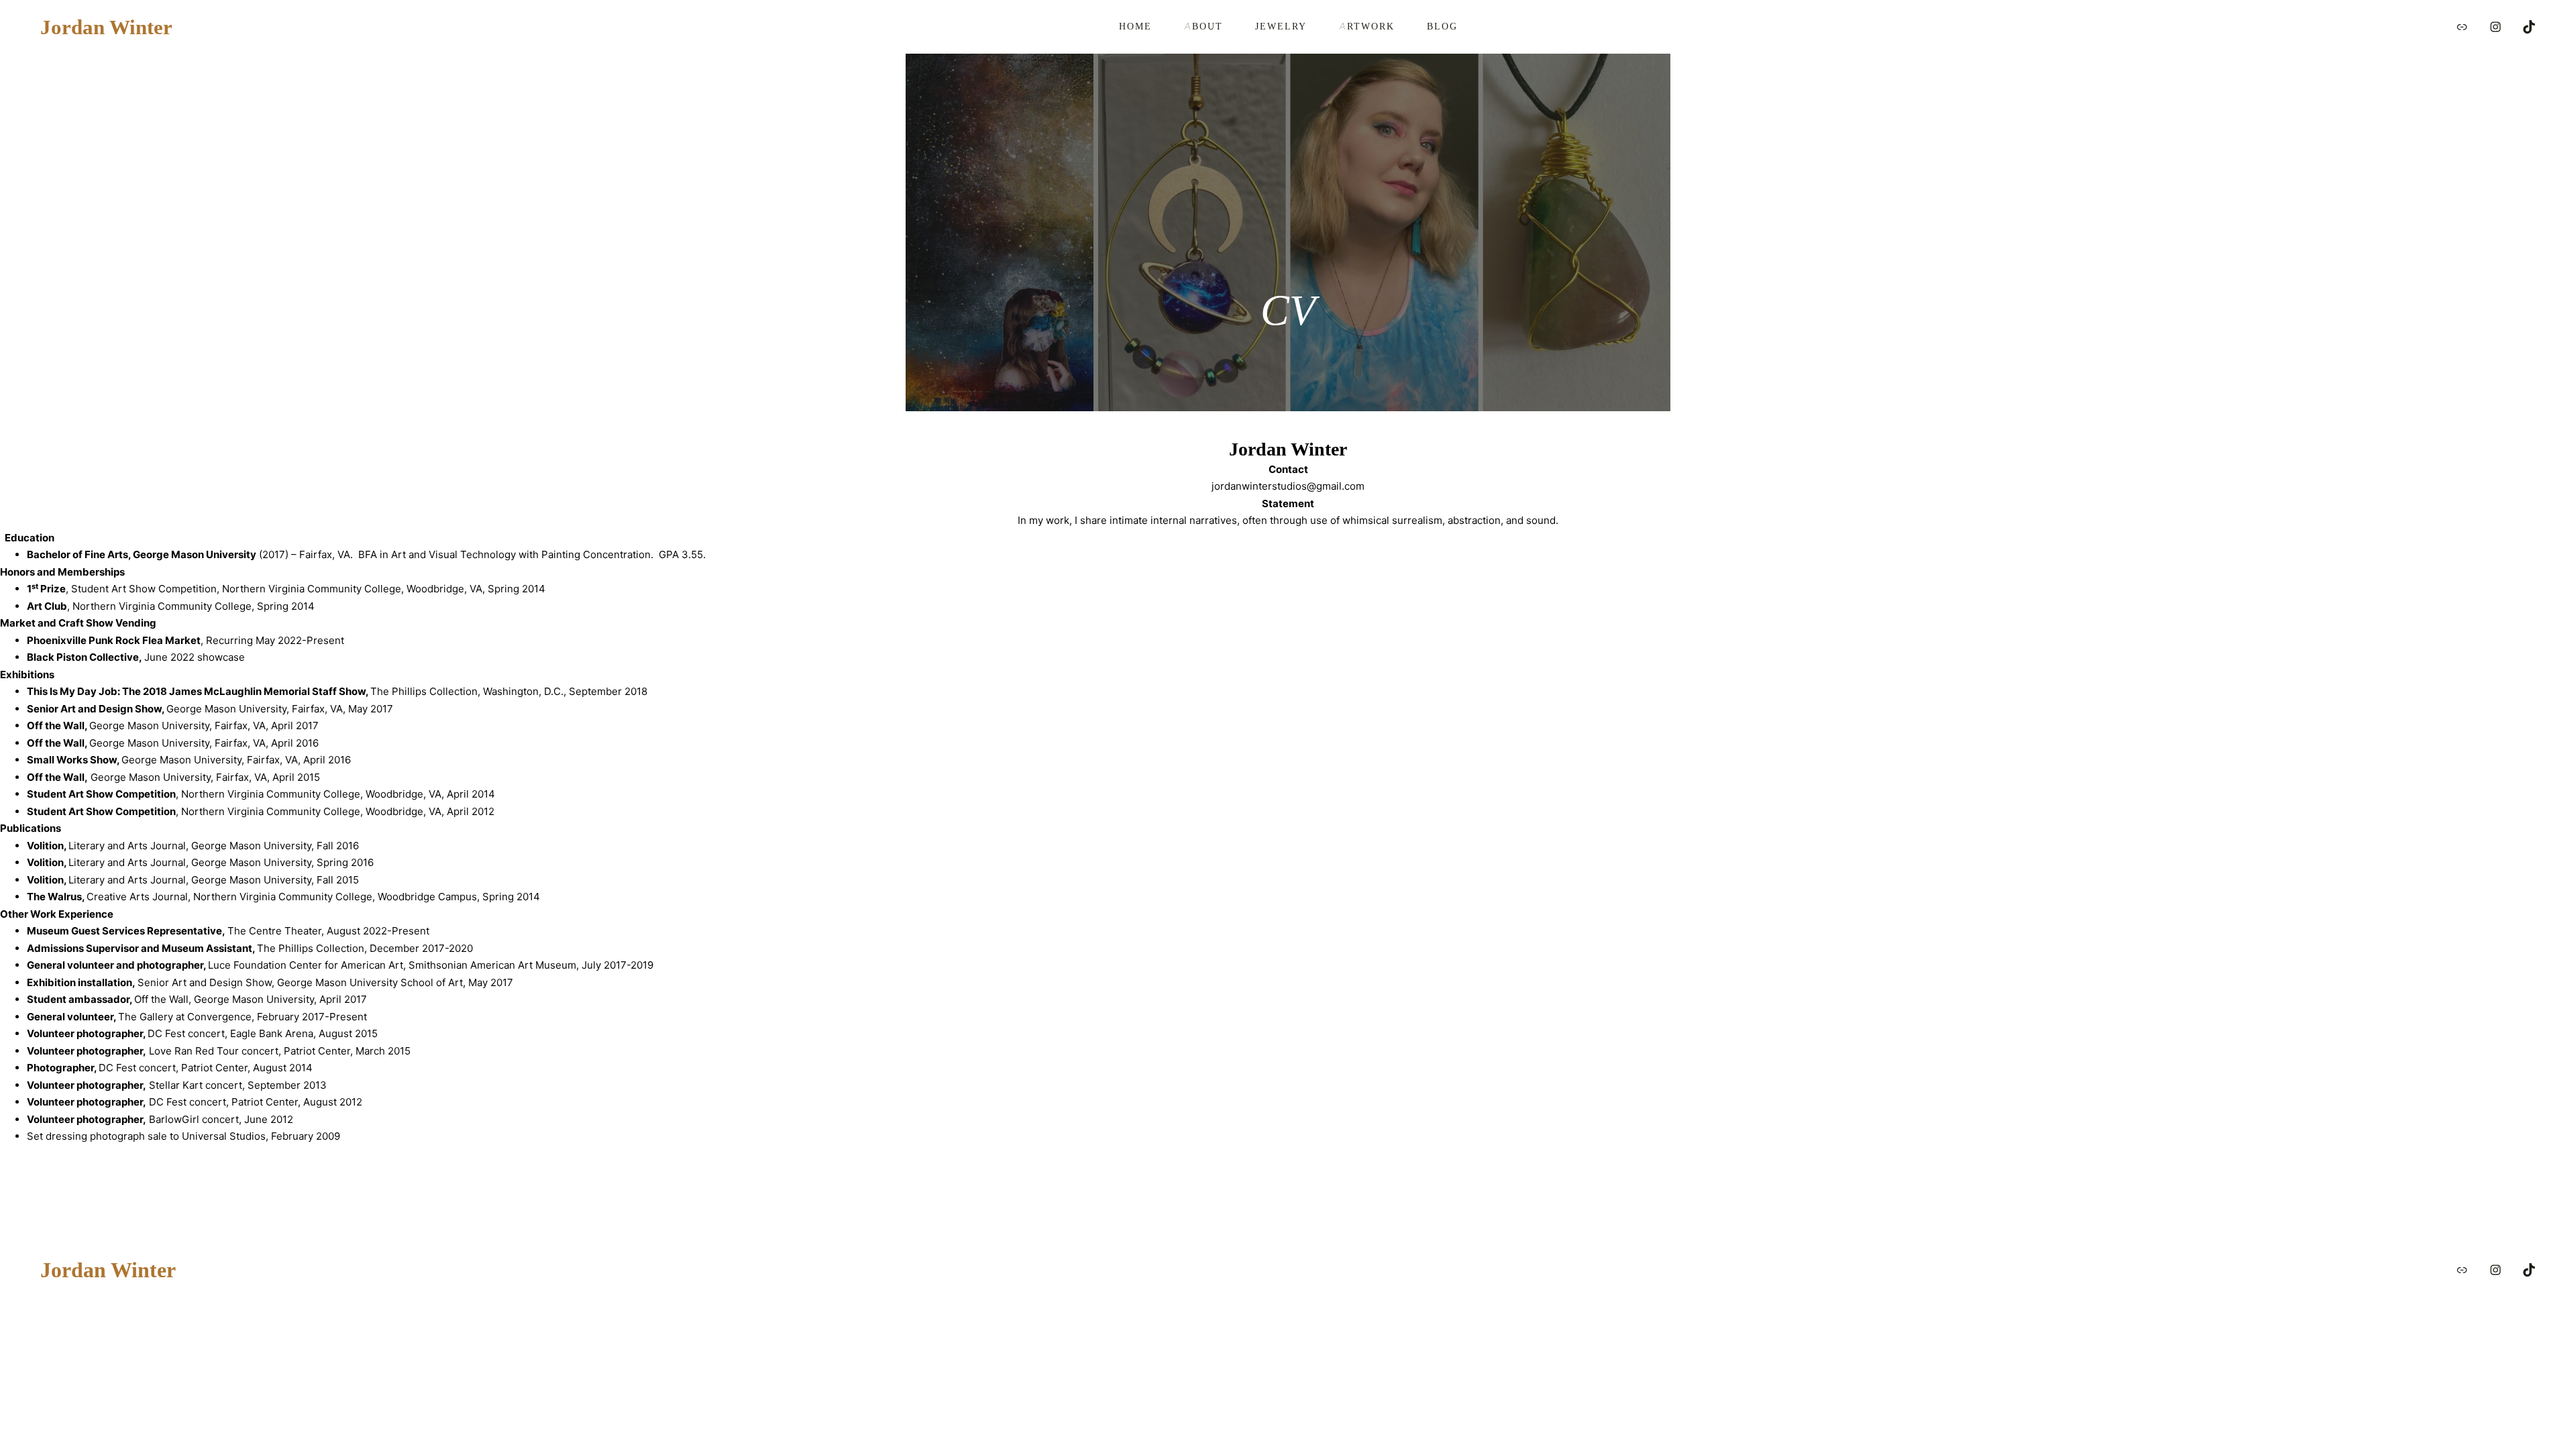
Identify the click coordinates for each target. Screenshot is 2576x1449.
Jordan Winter (106, 27)
